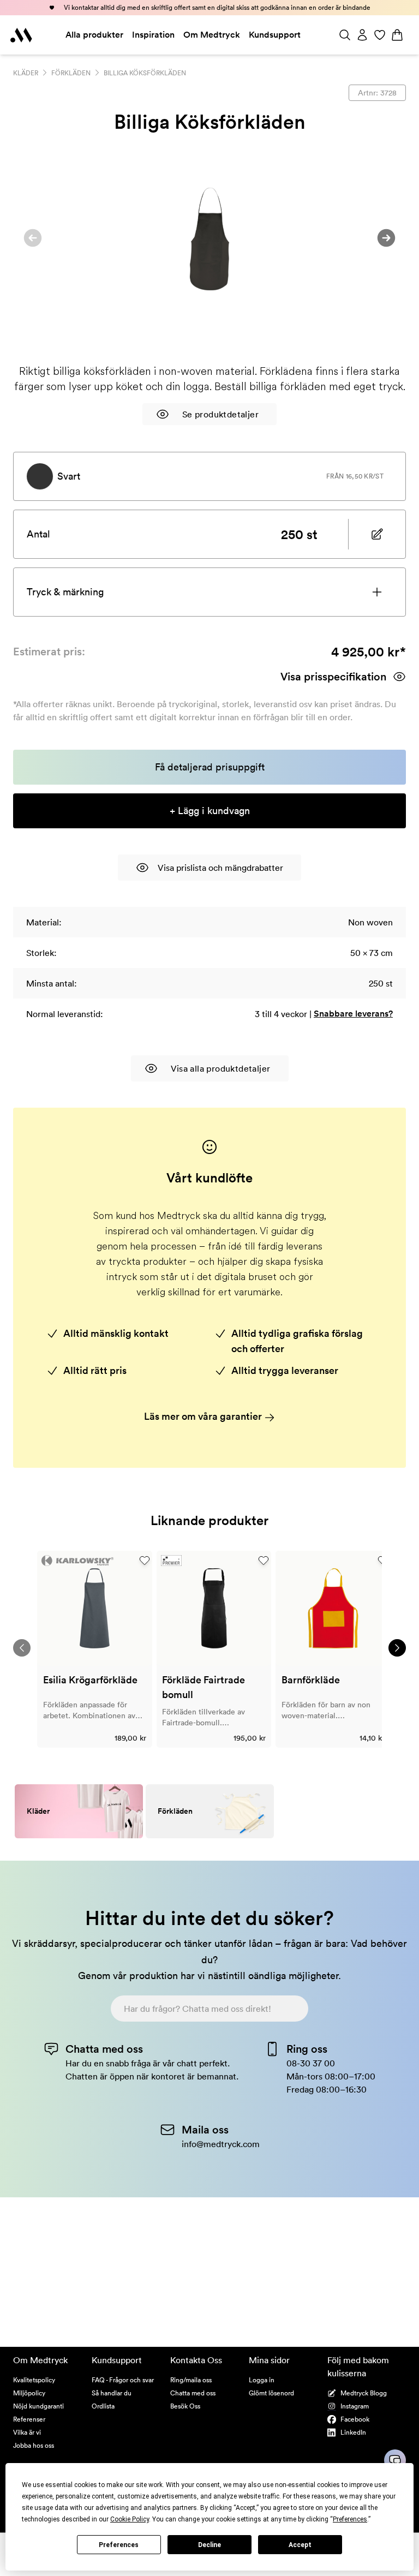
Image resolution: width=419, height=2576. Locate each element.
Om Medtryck (212, 35)
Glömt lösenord (271, 2393)
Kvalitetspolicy (34, 2380)
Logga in (262, 2380)
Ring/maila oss (191, 2380)
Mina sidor (269, 2360)
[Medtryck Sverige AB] (21, 35)
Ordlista (103, 2406)
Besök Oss (185, 2406)
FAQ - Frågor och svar (123, 2380)
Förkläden (71, 73)
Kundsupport (275, 35)
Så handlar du (112, 2393)
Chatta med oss (193, 2393)
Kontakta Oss (196, 2360)
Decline (209, 2545)
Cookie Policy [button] (130, 2519)
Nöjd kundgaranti (38, 2406)
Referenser (29, 2419)
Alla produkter (94, 35)
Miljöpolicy (29, 2393)
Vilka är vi (27, 2432)
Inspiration (153, 35)
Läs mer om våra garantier (204, 1416)
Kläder (26, 73)
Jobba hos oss (34, 2445)
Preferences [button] (350, 2519)
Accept (300, 2545)
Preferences (119, 2545)
